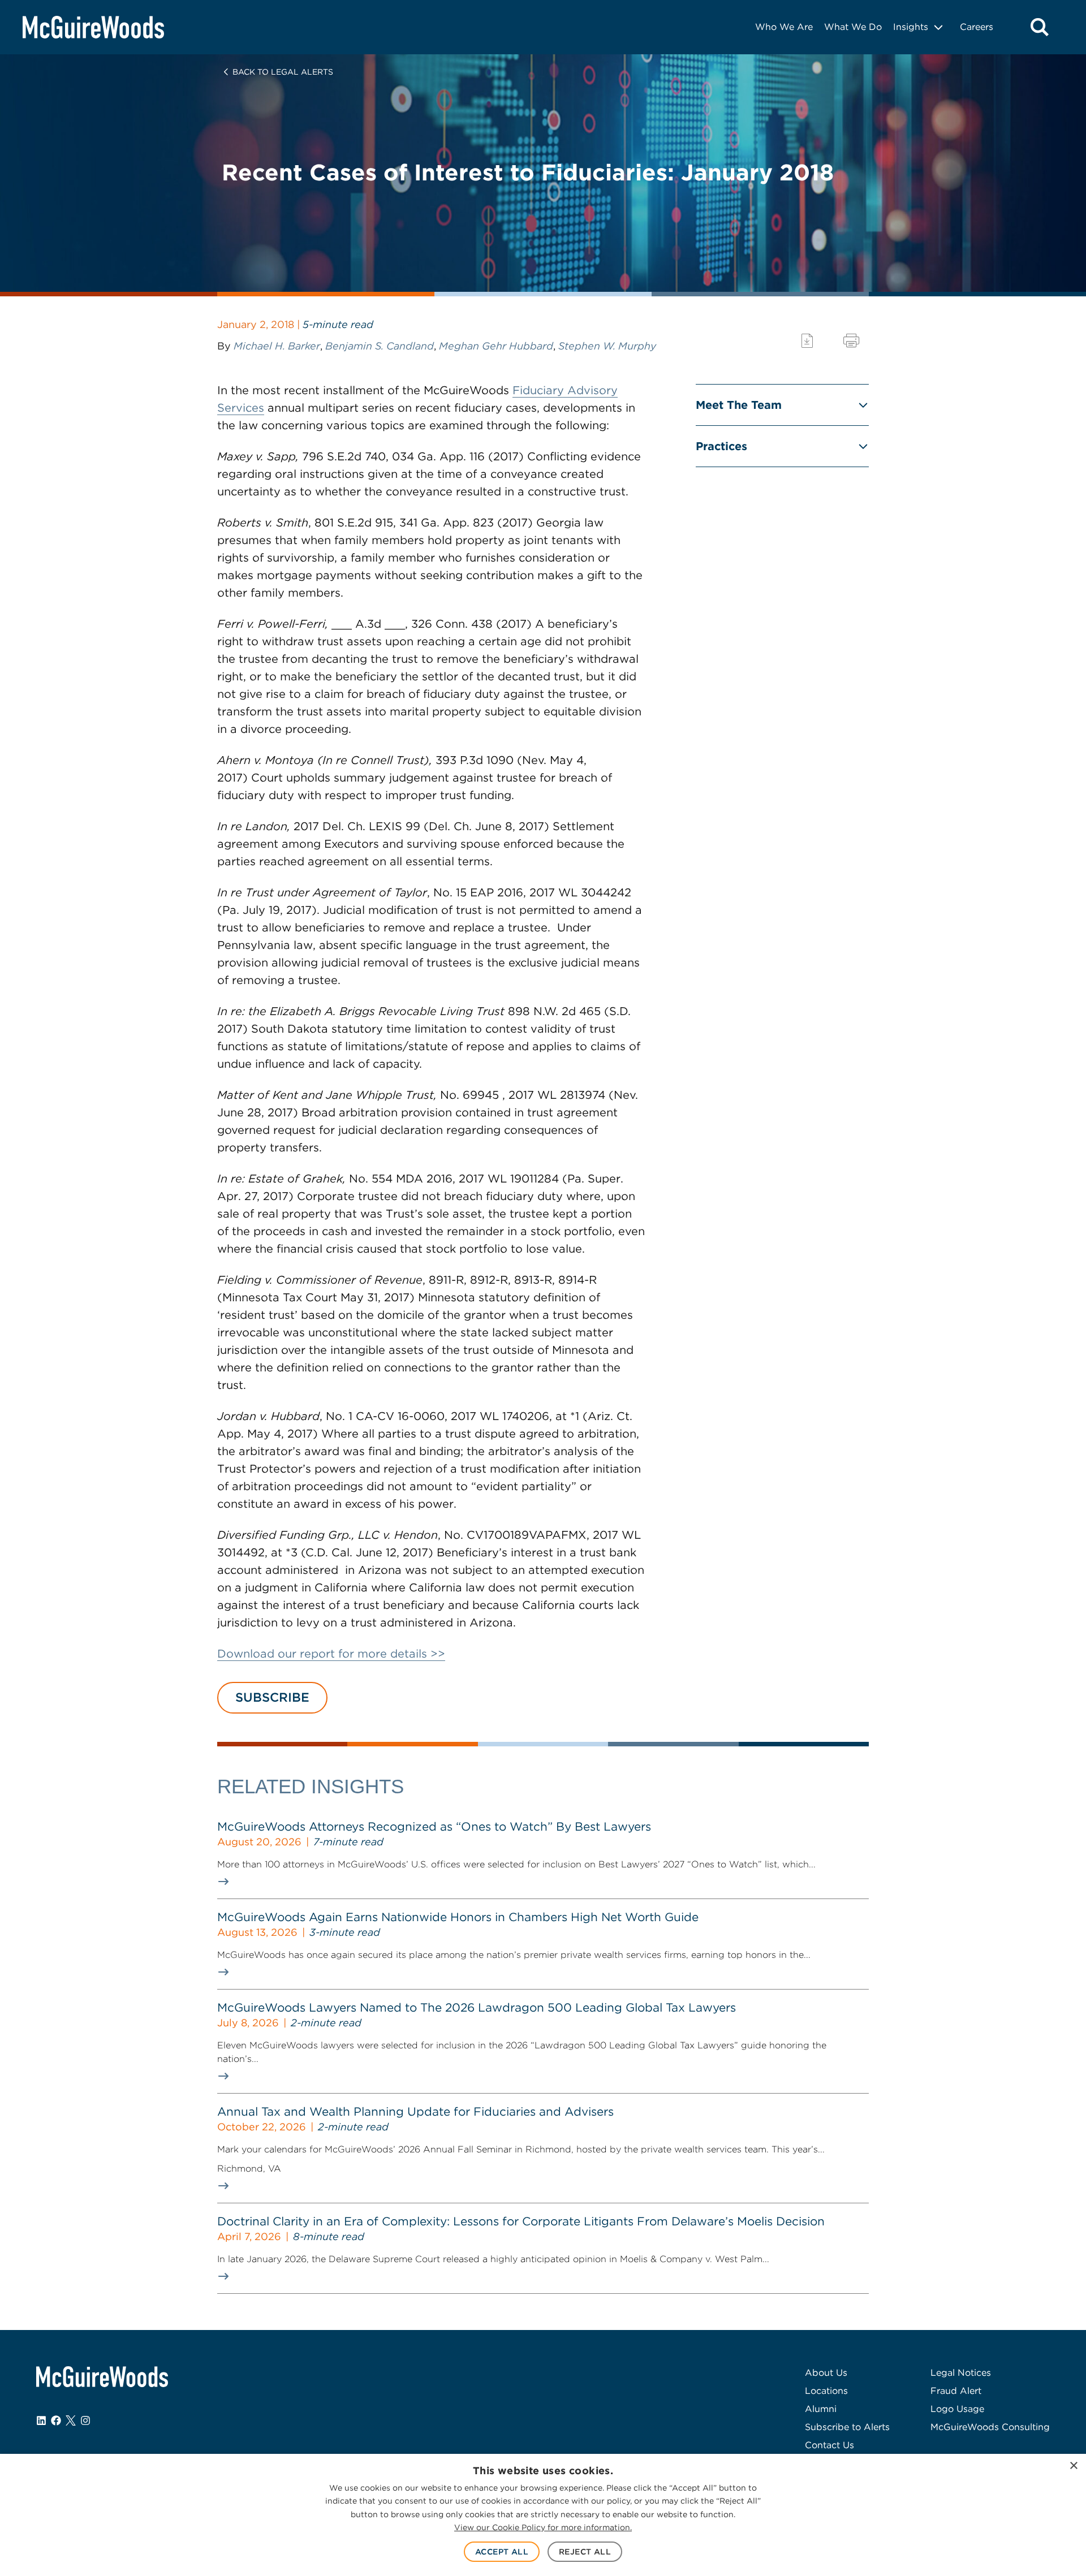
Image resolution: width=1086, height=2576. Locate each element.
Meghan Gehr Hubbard (496, 346)
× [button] (1073, 2466)
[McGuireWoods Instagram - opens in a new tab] (85, 2420)
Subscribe (272, 1697)
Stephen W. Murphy (607, 346)
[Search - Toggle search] (1040, 27)
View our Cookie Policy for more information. (543, 2527)
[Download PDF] (807, 341)
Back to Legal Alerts (283, 72)
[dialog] (543, 2515)
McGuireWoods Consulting (990, 2427)
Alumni (821, 2409)
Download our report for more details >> (331, 1654)
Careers (977, 27)
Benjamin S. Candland (380, 346)
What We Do (853, 27)
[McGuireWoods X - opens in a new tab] (71, 2420)
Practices (721, 446)
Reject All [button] (585, 2552)
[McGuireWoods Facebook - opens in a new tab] (56, 2420)
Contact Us (829, 2445)
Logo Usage (957, 2409)
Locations (826, 2391)
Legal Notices (961, 2373)
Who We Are (784, 27)
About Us (826, 2373)
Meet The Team (739, 405)
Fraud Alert (956, 2391)
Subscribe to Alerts (847, 2427)
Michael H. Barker (277, 346)
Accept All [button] (502, 2552)
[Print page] (851, 341)
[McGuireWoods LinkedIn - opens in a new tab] (41, 2420)
